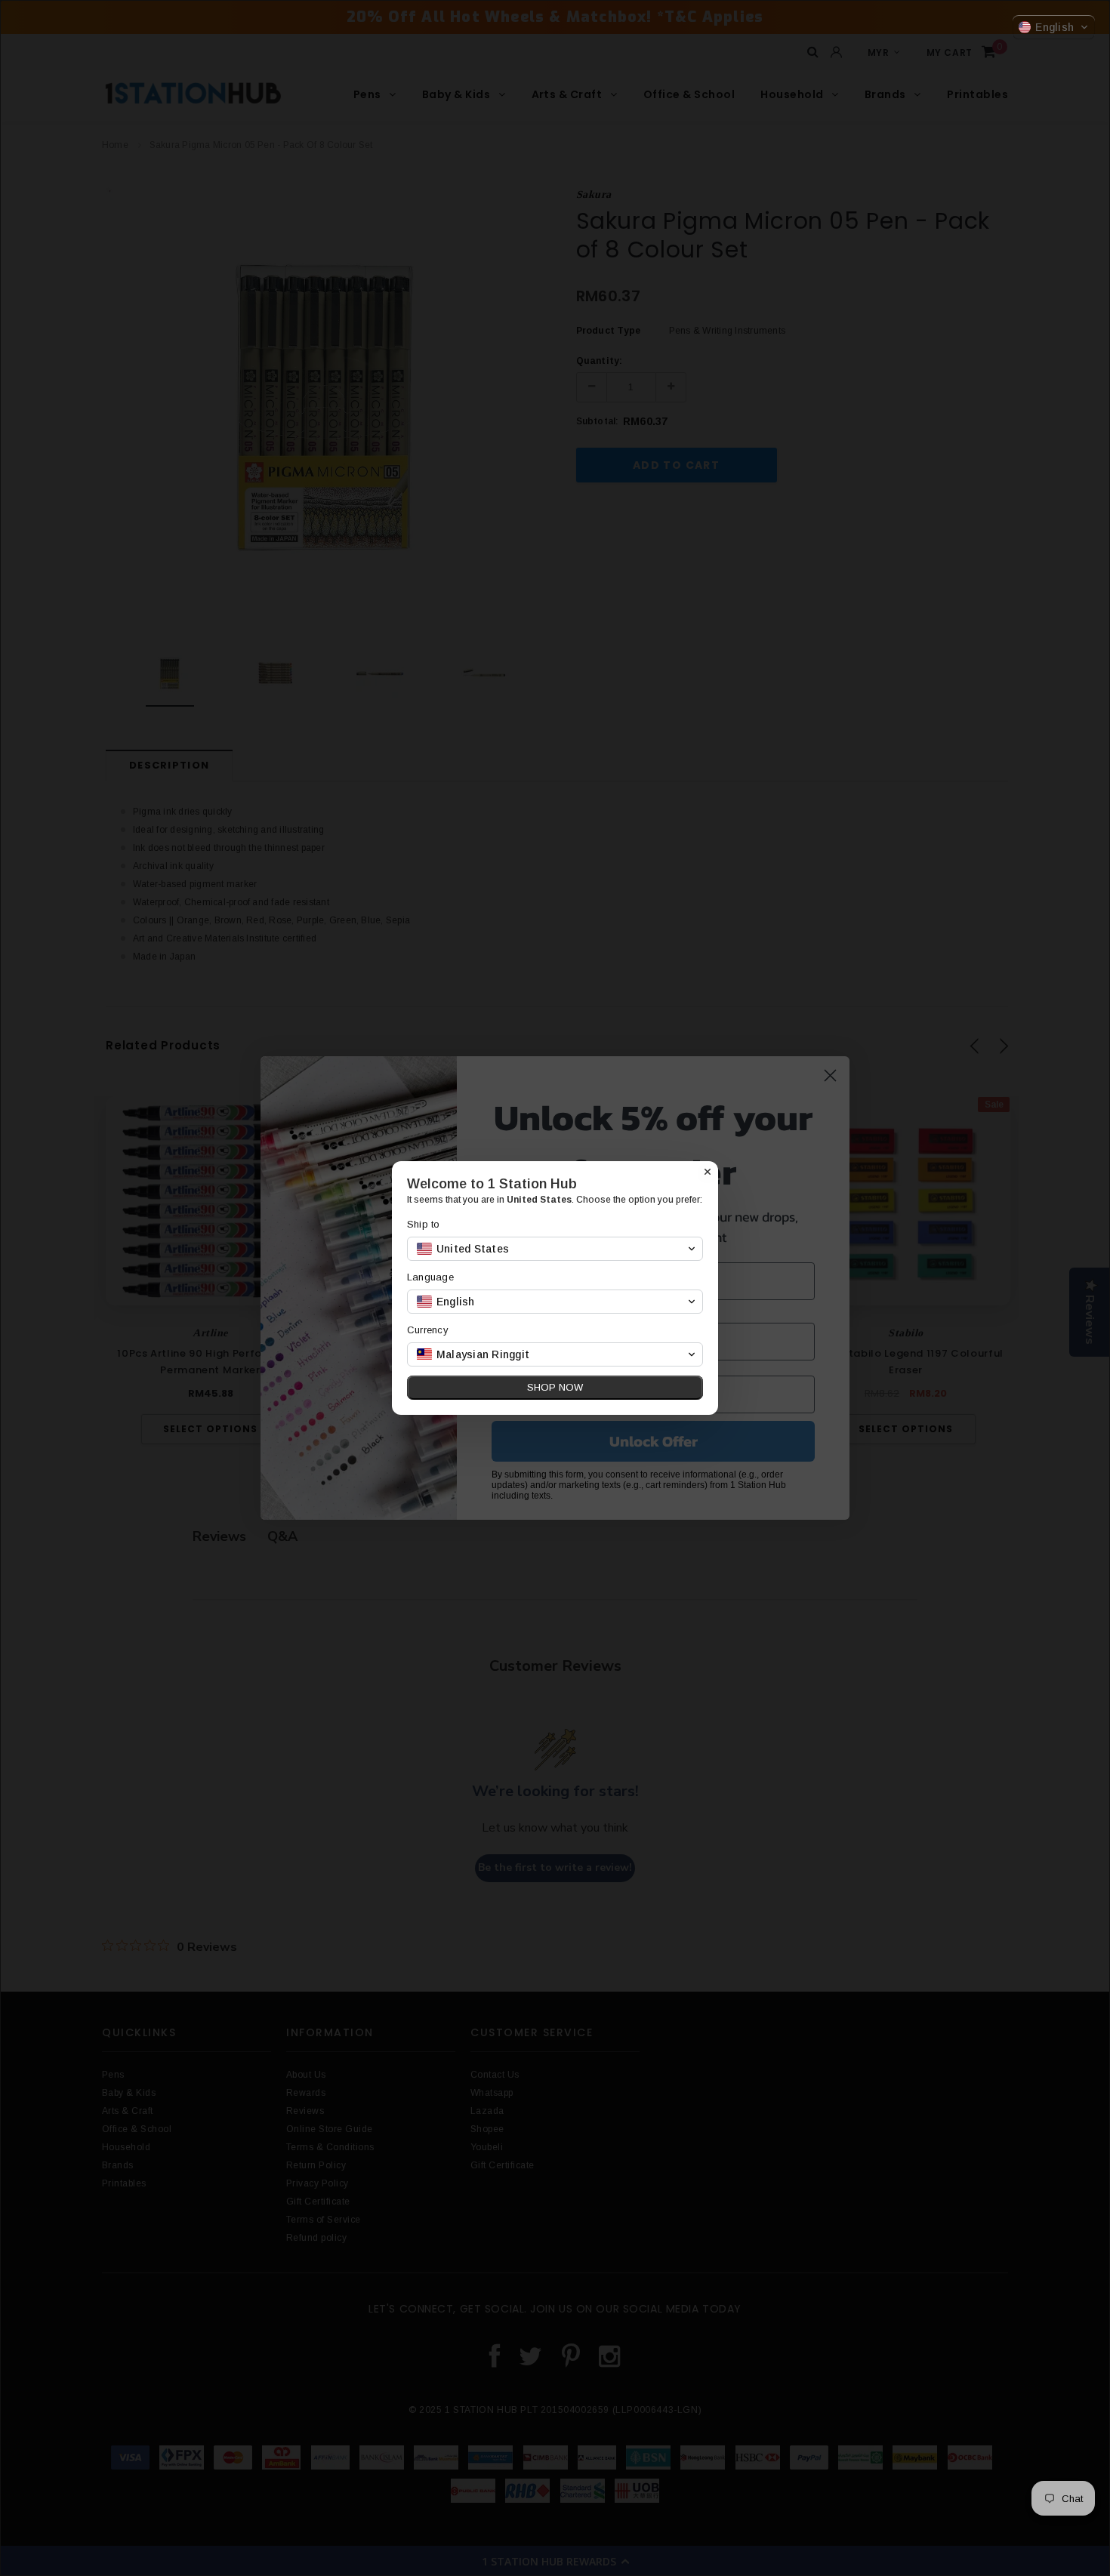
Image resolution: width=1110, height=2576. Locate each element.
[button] (1054, 27)
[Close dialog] (708, 1172)
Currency (428, 1330)
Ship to (424, 1224)
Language (430, 1277)
